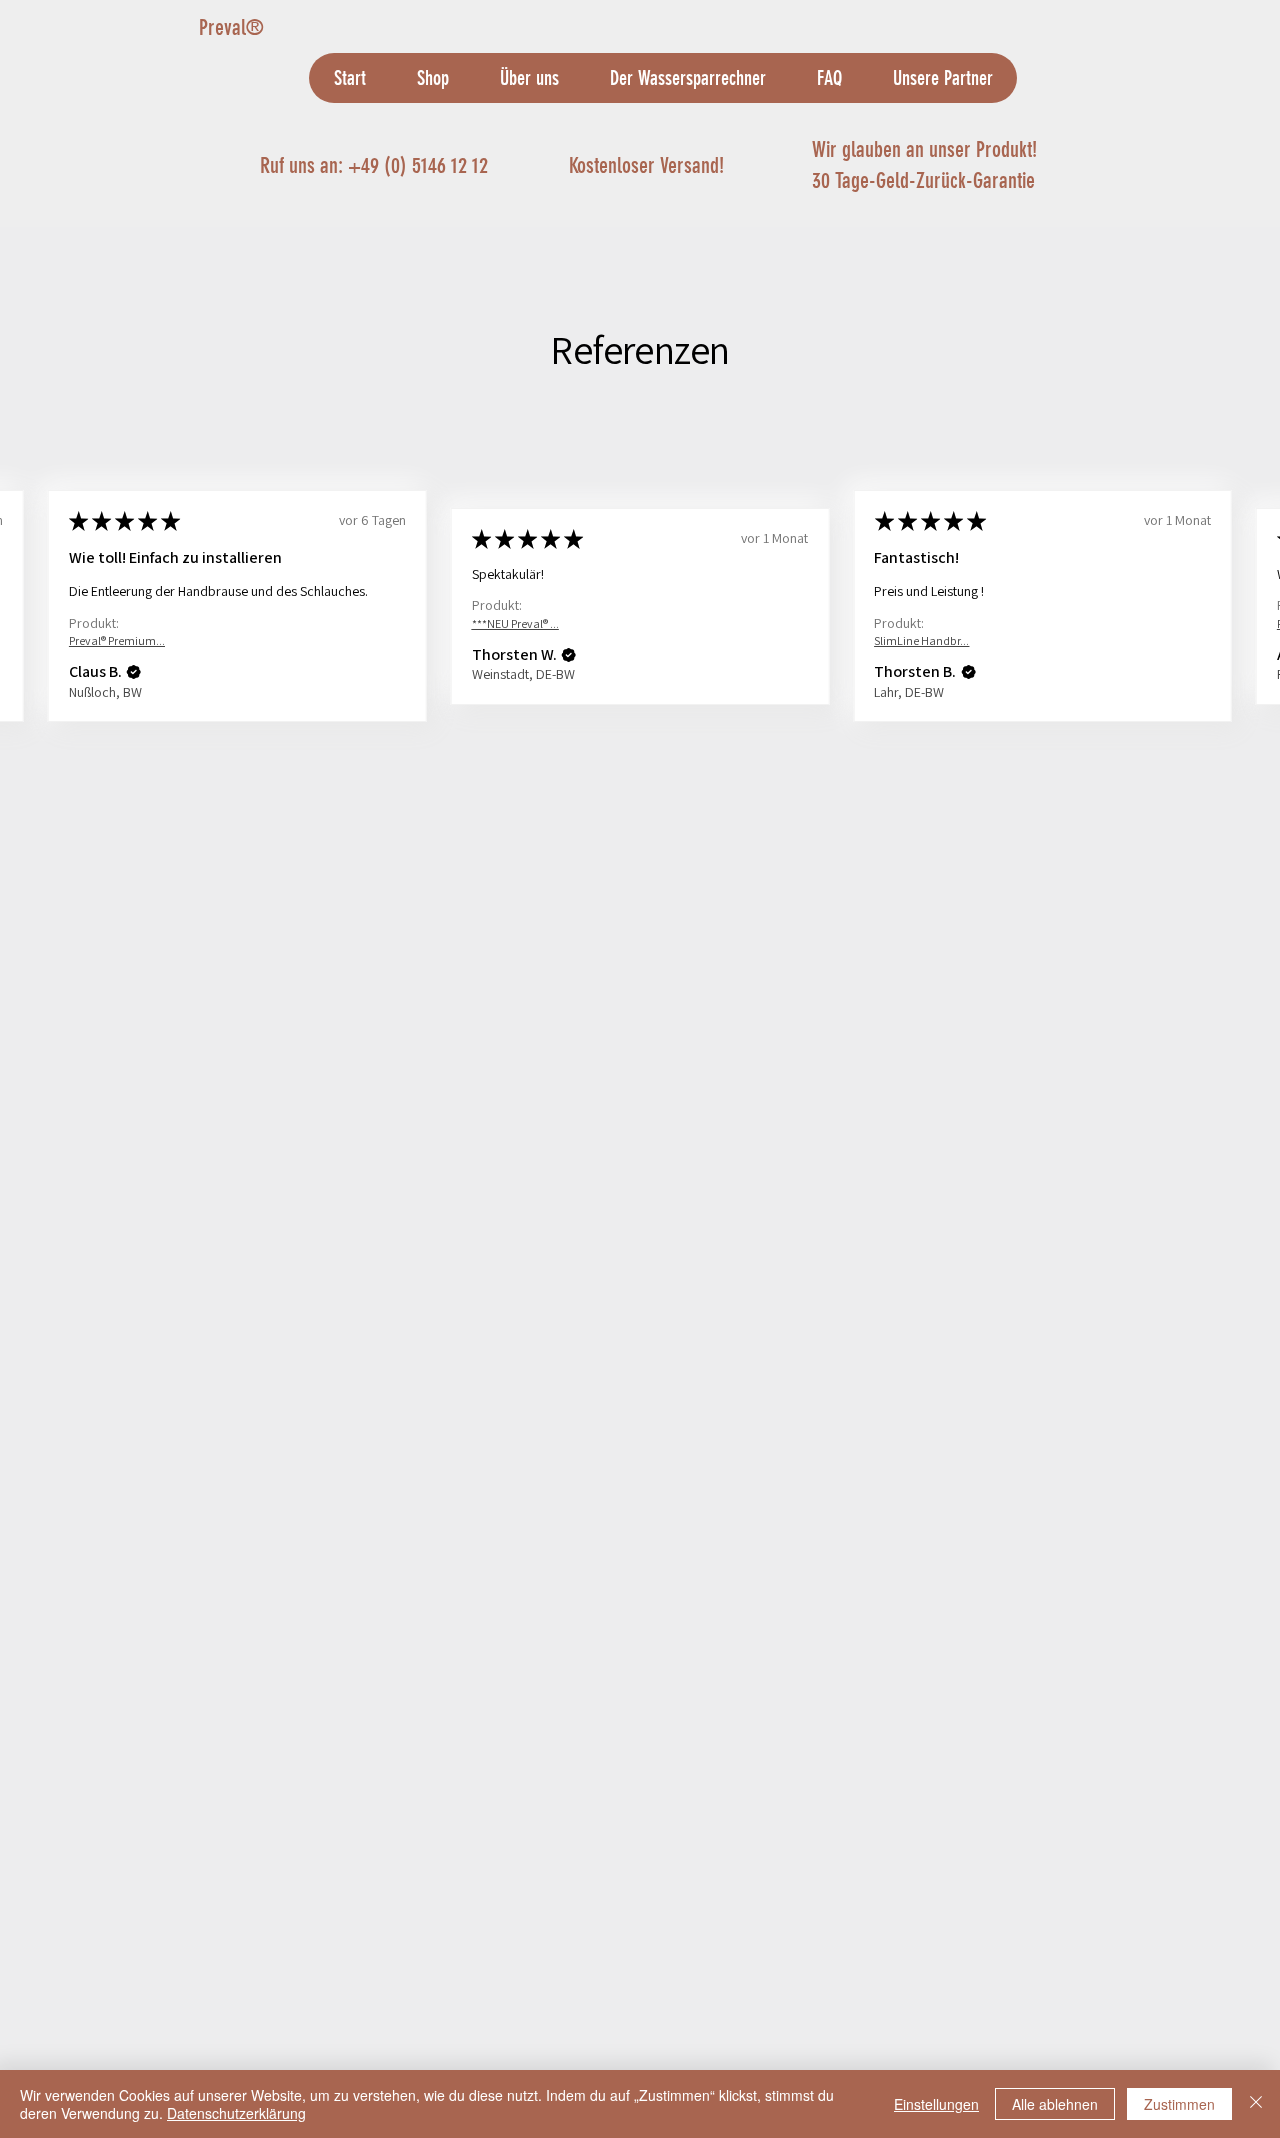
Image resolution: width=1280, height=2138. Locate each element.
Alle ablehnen (1055, 2104)
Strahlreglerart (780, 538)
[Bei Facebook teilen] (743, 857)
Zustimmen (1179, 2104)
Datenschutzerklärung (236, 2113)
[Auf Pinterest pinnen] (781, 857)
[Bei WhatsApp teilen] (819, 857)
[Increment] (806, 657)
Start (211, 298)
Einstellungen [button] (936, 2104)
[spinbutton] (776, 657)
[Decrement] (745, 657)
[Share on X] (857, 857)
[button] (134, 1652)
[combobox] (907, 575)
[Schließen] (1256, 2104)
